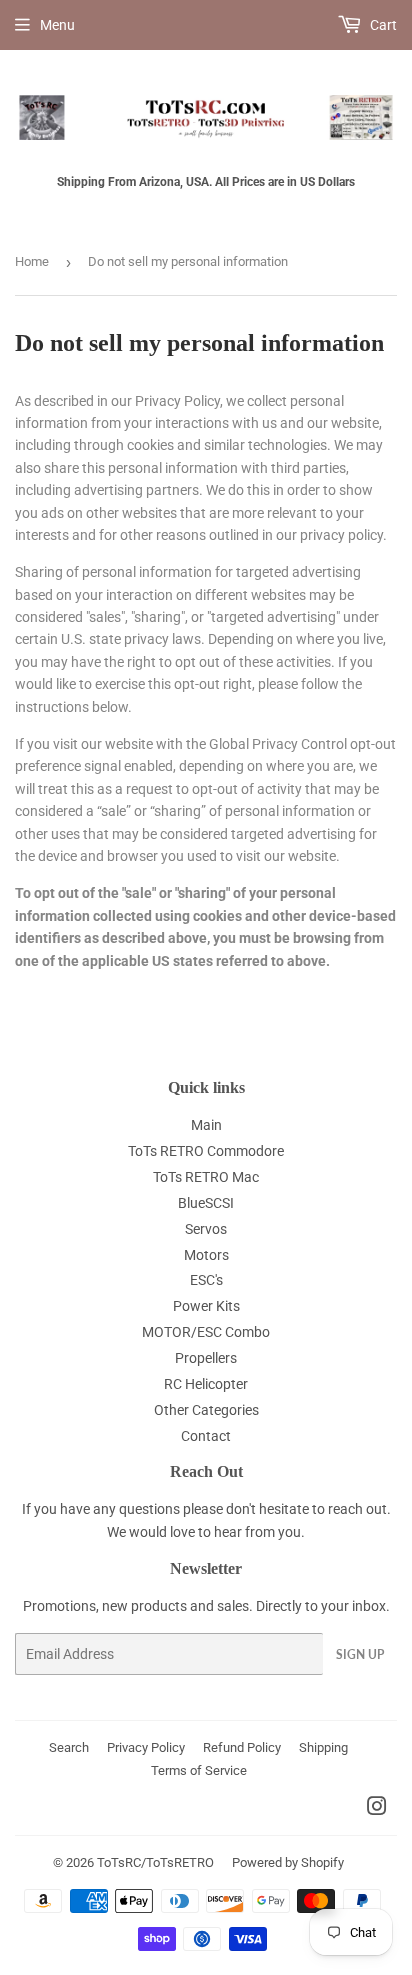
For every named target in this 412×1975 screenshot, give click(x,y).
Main (206, 1125)
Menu (57, 25)
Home (32, 261)
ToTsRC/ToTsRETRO (155, 1862)
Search (69, 1747)
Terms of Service (199, 1770)
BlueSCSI (206, 1203)
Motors (206, 1255)
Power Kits (206, 1306)
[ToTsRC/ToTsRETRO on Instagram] (377, 1809)
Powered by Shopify (288, 1862)
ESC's (206, 1280)
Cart (382, 25)
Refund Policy (242, 1747)
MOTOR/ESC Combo (206, 1332)
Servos (206, 1229)
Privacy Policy (146, 1747)
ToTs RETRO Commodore (206, 1151)
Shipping (323, 1747)
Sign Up (360, 1654)
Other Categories (206, 1410)
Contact (206, 1436)
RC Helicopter (206, 1384)
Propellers (206, 1358)
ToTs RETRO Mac (206, 1177)
